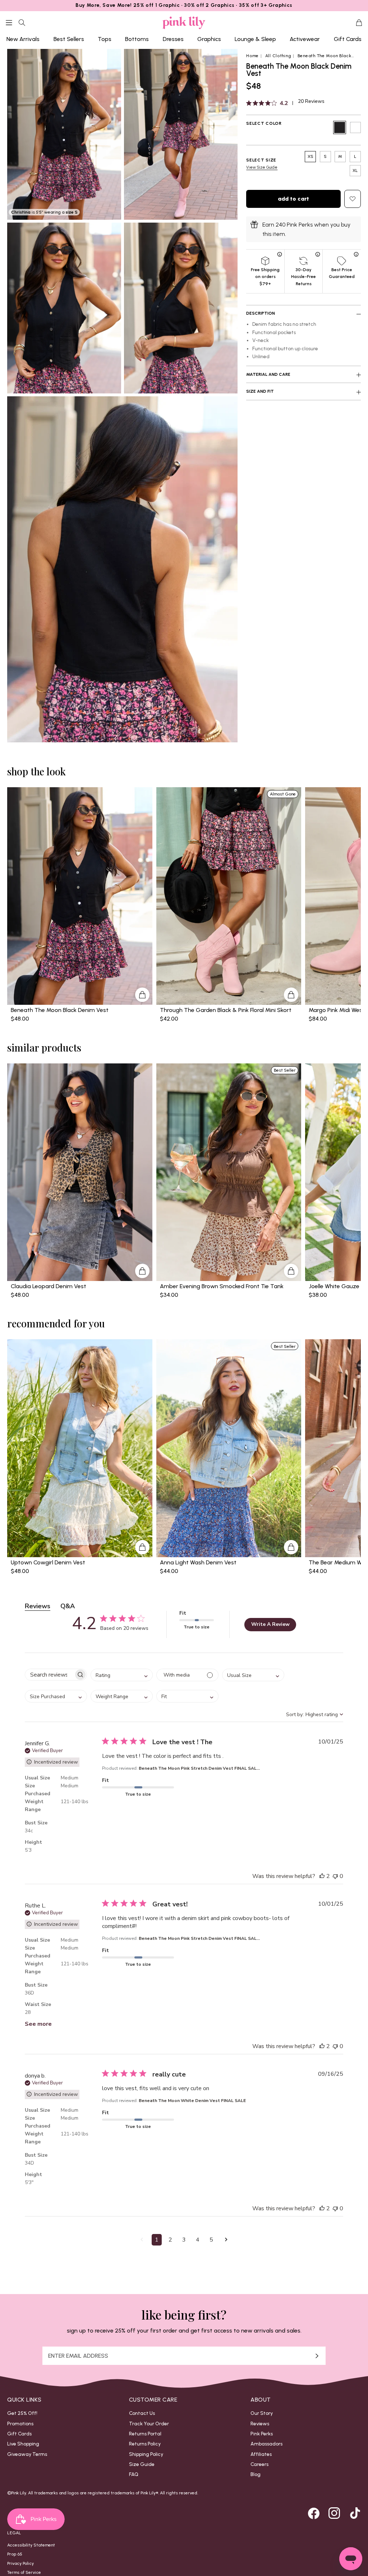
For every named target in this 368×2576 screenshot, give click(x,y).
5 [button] (211, 2240)
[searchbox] (49, 1675)
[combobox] (122, 1675)
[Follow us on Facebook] (314, 2513)
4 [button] (198, 2240)
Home (252, 56)
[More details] (142, 995)
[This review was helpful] (322, 1876)
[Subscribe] (317, 2356)
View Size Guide (262, 167)
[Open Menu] (9, 23)
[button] (142, 2240)
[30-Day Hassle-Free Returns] (318, 254)
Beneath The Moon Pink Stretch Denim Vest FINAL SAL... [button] (199, 1768)
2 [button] (170, 2240)
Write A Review (270, 1624)
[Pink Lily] (184, 23)
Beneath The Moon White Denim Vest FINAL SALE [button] (192, 2101)
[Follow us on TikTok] (355, 2513)
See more (38, 2024)
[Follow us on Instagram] (334, 2513)
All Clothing (278, 56)
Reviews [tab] (38, 1606)
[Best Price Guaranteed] (356, 254)
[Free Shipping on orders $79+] (280, 254)
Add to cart (293, 199)
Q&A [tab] (68, 1606)
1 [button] (157, 2240)
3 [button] (184, 2240)
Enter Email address (78, 2356)
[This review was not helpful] (335, 1876)
